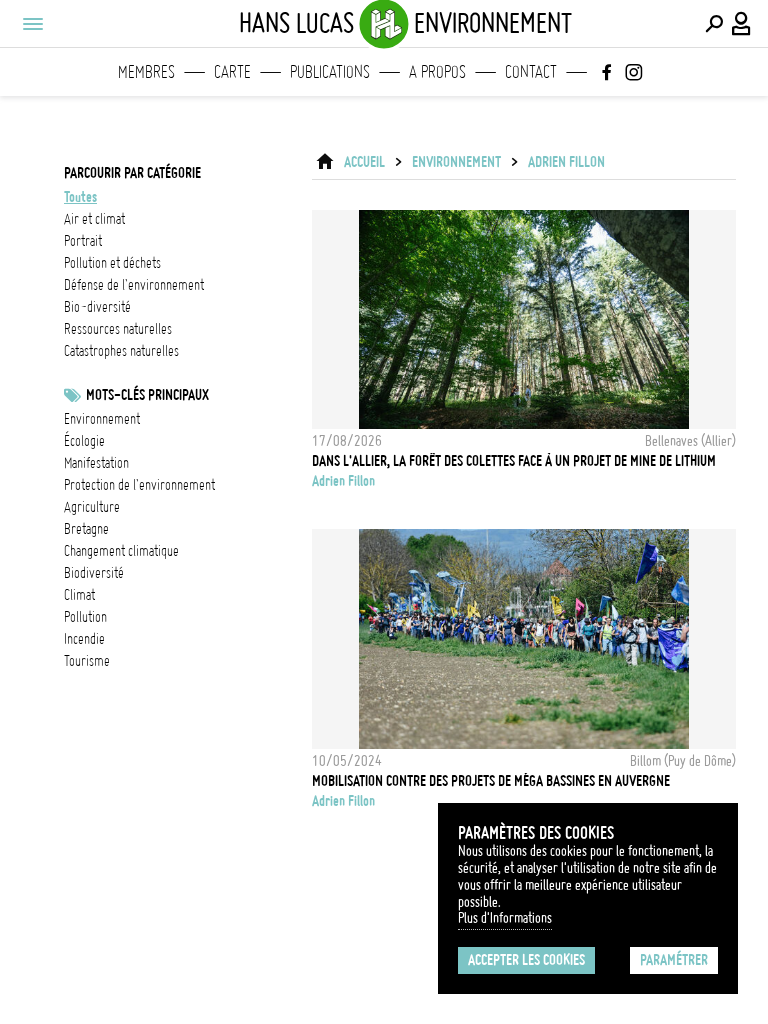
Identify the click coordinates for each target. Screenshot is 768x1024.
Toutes (80, 197)
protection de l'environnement (139, 485)
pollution (85, 617)
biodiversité (94, 573)
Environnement (102, 419)
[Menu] (32, 24)
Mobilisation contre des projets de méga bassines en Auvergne (491, 781)
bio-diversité (97, 307)
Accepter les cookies (526, 960)
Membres (146, 72)
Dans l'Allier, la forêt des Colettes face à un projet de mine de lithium (514, 461)
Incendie (84, 639)
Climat (79, 595)
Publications (330, 72)
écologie (84, 441)
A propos (437, 72)
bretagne (86, 529)
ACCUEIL (364, 162)
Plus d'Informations (505, 918)
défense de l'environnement (134, 285)
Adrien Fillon (566, 162)
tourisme (87, 661)
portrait (83, 241)
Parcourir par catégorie (132, 173)
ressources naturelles (118, 329)
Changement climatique (121, 551)
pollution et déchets (112, 263)
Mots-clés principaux (147, 395)
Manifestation (96, 463)
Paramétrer (674, 960)
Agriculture (92, 507)
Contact (531, 72)
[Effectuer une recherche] (714, 24)
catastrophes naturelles (121, 351)
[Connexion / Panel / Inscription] (742, 24)
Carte (232, 72)
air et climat (94, 219)
